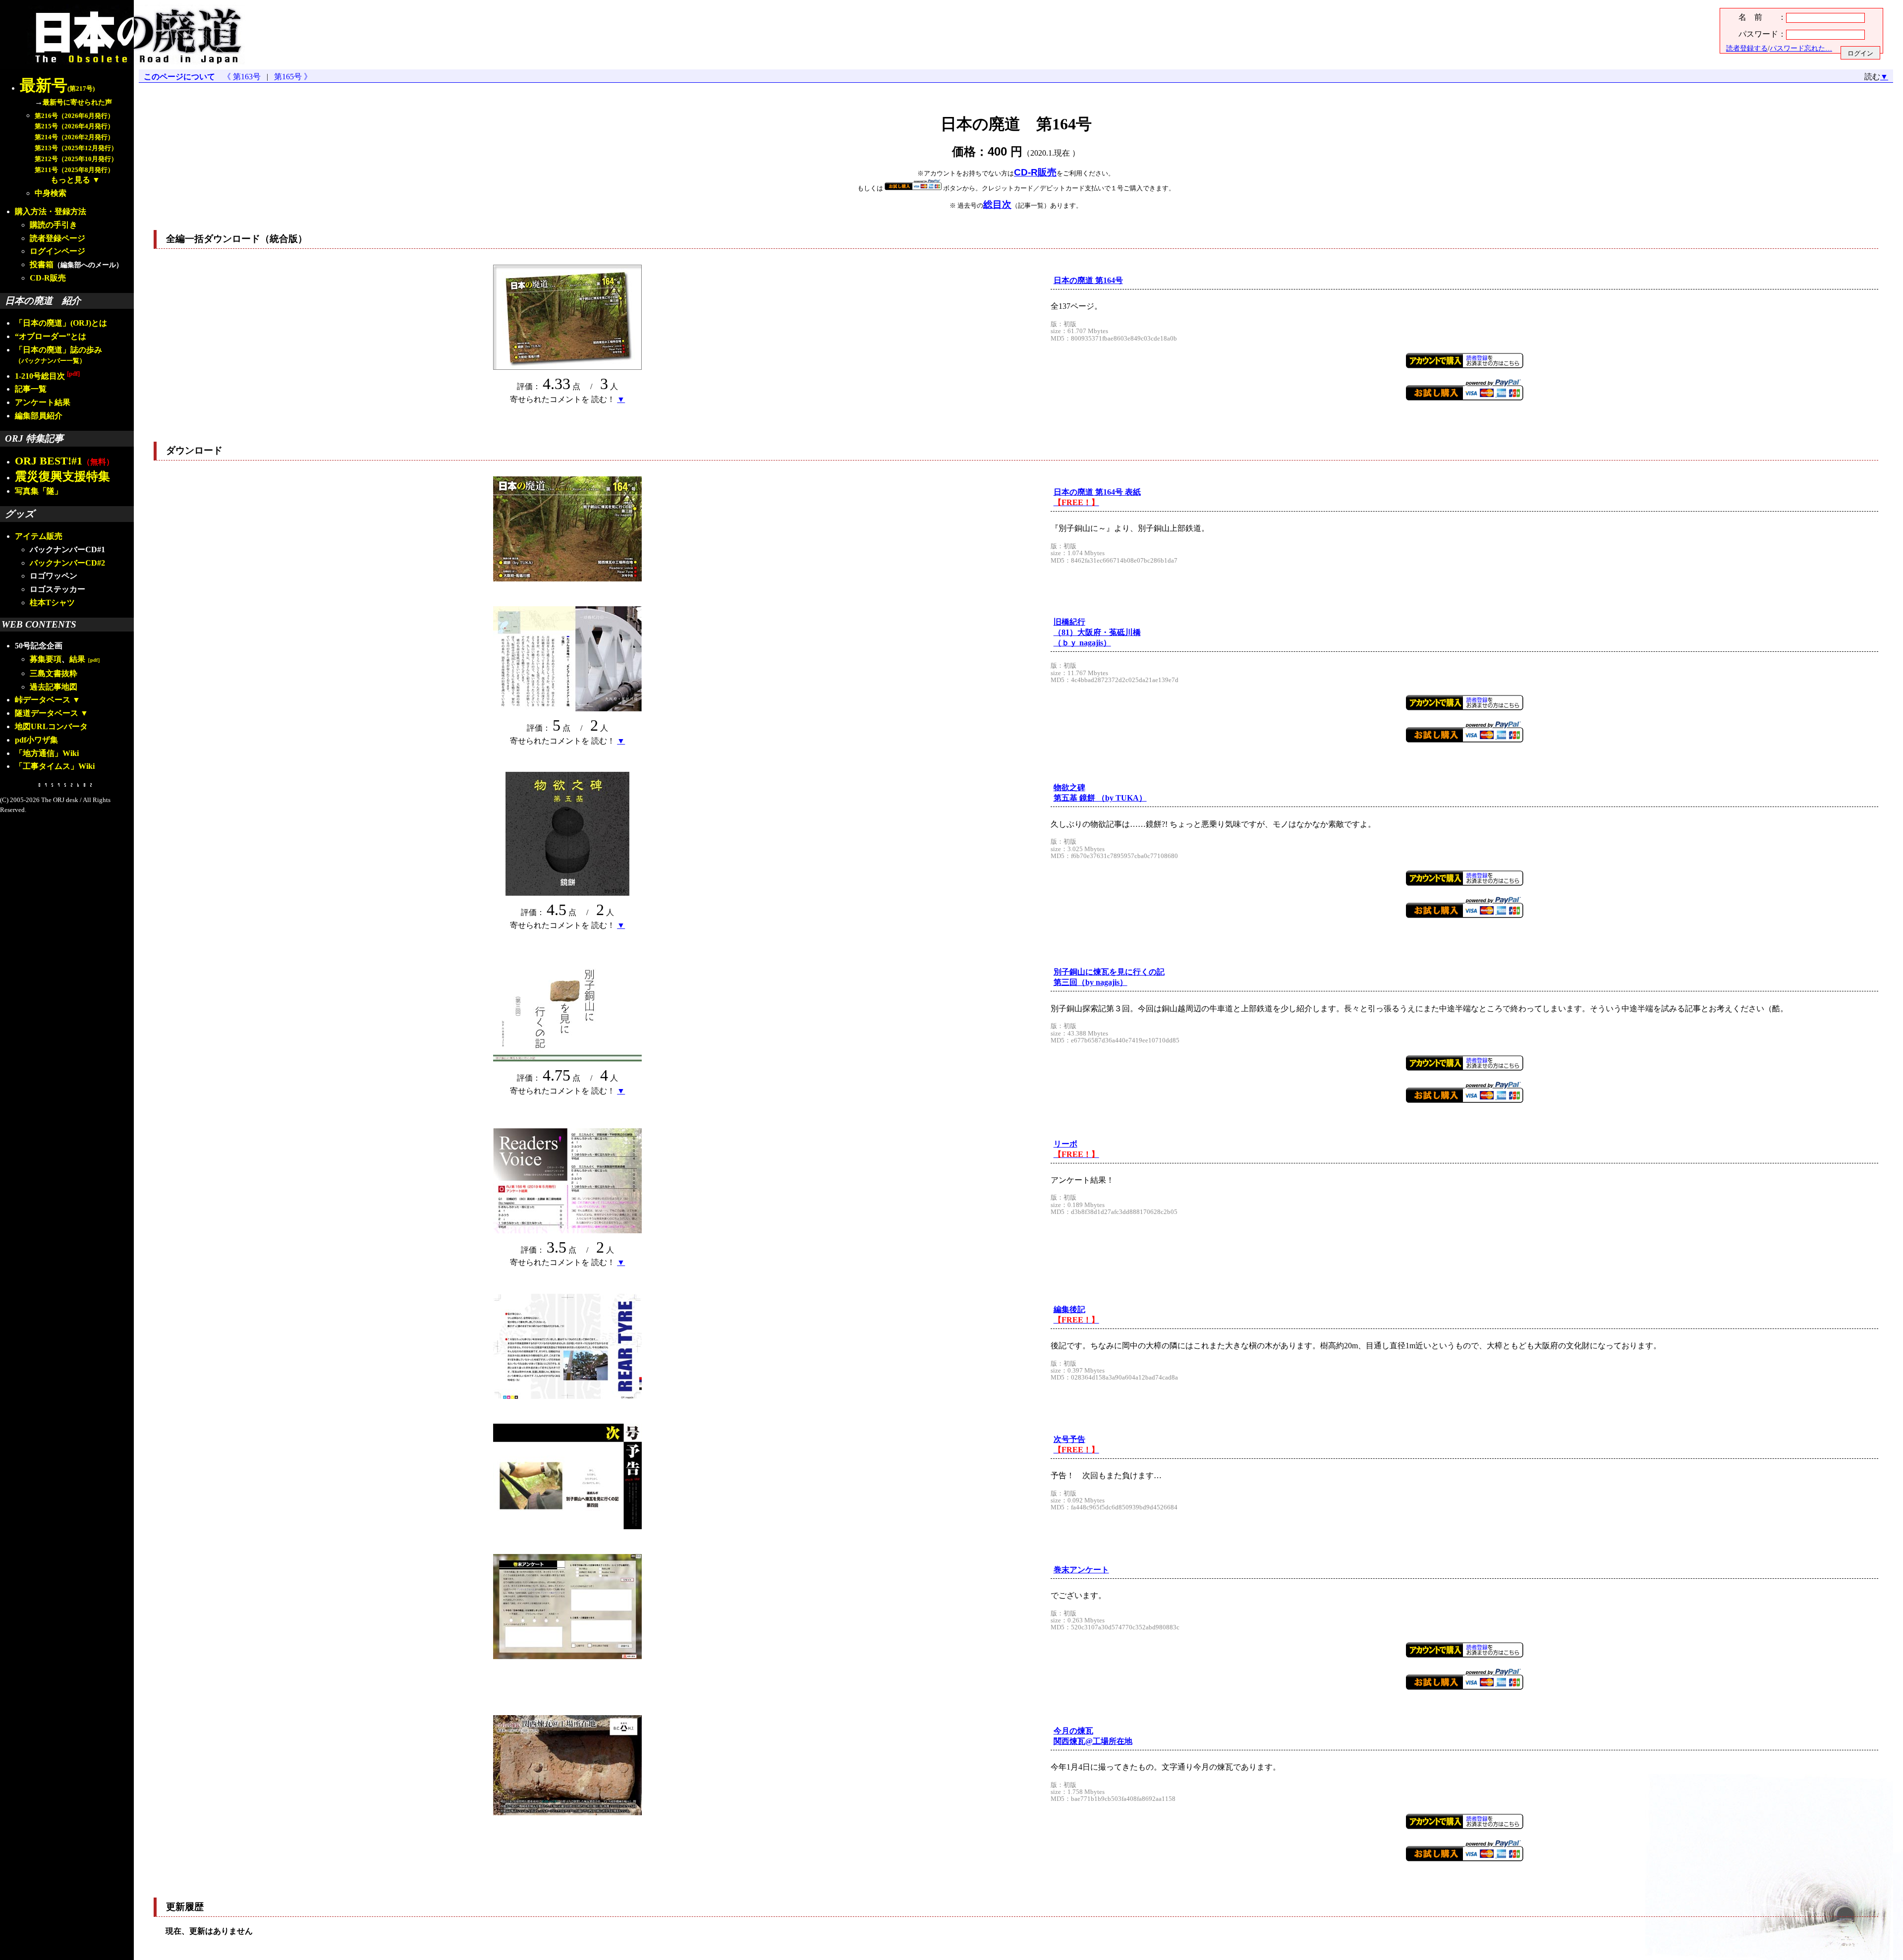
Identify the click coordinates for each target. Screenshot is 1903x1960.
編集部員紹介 (39, 416)
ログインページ (57, 251)
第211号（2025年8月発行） (74, 170)
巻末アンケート (1081, 1570)
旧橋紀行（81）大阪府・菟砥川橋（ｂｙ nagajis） (1097, 632)
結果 (86, 659)
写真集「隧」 (39, 491)
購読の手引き (54, 225)
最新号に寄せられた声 (77, 102)
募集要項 (46, 659)
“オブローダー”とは (51, 336)
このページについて (179, 77)
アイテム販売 (39, 536)
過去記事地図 (54, 687)
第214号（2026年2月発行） (74, 137)
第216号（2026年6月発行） (74, 116)
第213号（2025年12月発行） (76, 148)
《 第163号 (244, 77)
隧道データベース (47, 713)
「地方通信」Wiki (47, 753)
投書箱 (42, 264)
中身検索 (51, 193)
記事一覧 (31, 389)
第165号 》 (291, 77)
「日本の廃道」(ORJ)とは (61, 323)
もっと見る (70, 180)
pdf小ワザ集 (36, 740)
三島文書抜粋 (54, 673)
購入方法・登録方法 (51, 211)
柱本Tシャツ (52, 603)
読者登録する (1747, 48)
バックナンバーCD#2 (67, 563)
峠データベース (43, 700)
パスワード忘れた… (1801, 48)
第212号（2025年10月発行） (76, 159)
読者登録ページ (57, 238)
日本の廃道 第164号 (1088, 280)
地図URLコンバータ (51, 726)
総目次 (997, 204)
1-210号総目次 (47, 376)
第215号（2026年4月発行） (74, 126)
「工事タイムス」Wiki (55, 766)
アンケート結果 (43, 402)
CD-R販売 (48, 278)
